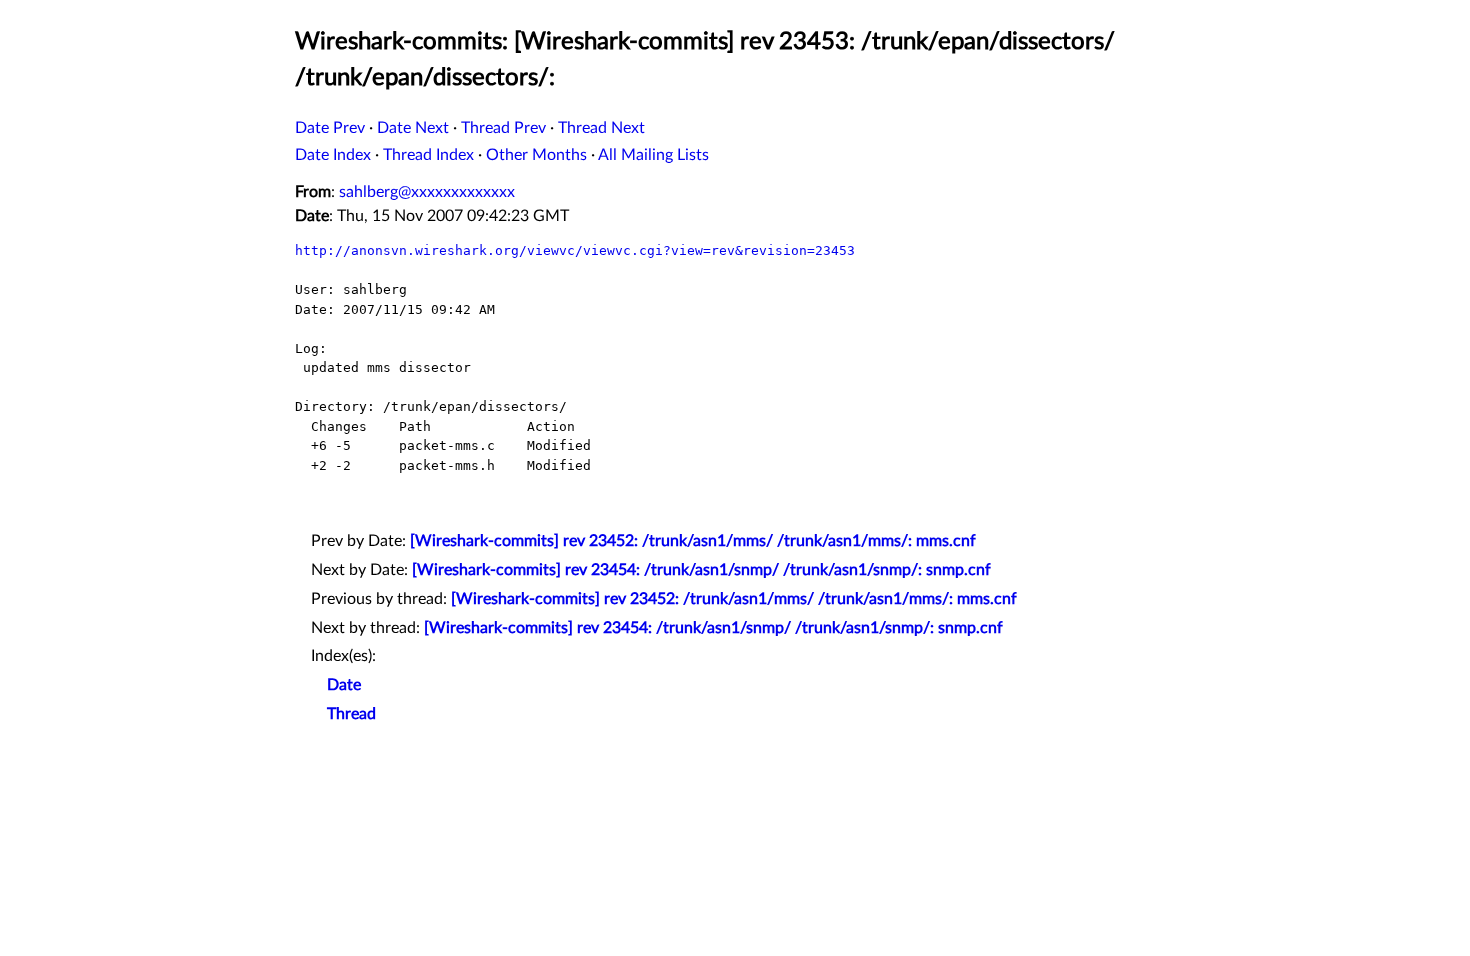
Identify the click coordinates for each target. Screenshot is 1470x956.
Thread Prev (503, 128)
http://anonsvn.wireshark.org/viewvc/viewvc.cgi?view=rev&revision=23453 (575, 250)
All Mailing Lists (653, 155)
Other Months (536, 155)
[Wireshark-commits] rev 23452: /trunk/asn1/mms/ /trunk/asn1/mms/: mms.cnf (693, 541)
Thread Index (428, 155)
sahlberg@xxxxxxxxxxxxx (427, 192)
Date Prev (330, 128)
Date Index (333, 155)
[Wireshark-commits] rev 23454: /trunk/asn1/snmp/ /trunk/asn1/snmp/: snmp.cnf (701, 570)
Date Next (413, 128)
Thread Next (601, 128)
